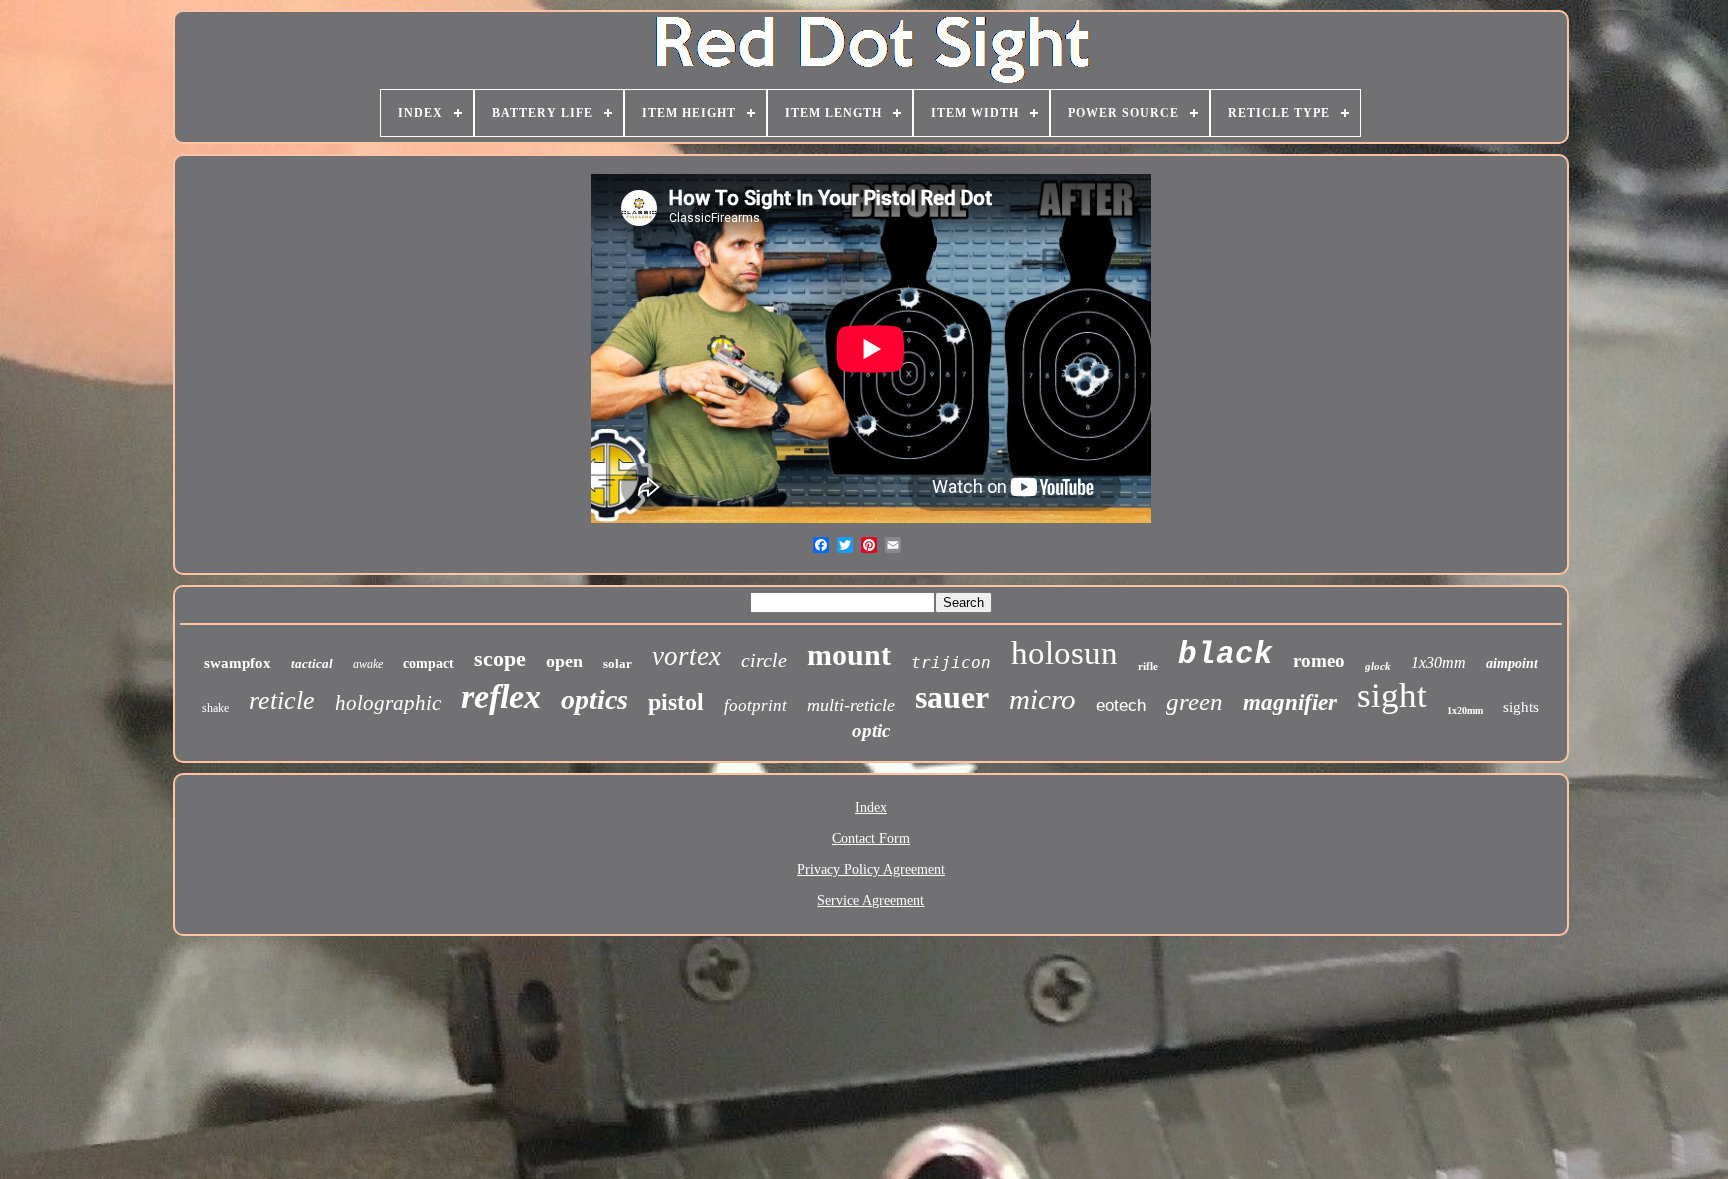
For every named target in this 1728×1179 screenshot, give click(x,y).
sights (1521, 707)
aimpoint (1512, 663)
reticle (282, 700)
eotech (1121, 705)
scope (500, 658)
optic (871, 730)
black (1225, 654)
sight (1392, 695)
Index (871, 807)
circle (764, 660)
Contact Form (871, 838)
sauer (952, 697)
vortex (686, 656)
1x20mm (1465, 710)
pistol (676, 702)
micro (1042, 699)
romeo (1319, 660)
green (1194, 701)
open (564, 661)
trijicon (951, 662)
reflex (501, 696)
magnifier (1290, 702)
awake (368, 664)
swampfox (237, 663)
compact (428, 663)
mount (849, 654)
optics (594, 699)
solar (617, 663)
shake (215, 708)
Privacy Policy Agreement (871, 869)
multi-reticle (851, 705)
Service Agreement (870, 900)
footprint (755, 705)
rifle (1148, 666)
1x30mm (1438, 662)
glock (1378, 666)
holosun (1064, 653)
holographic (388, 703)
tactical (312, 663)
